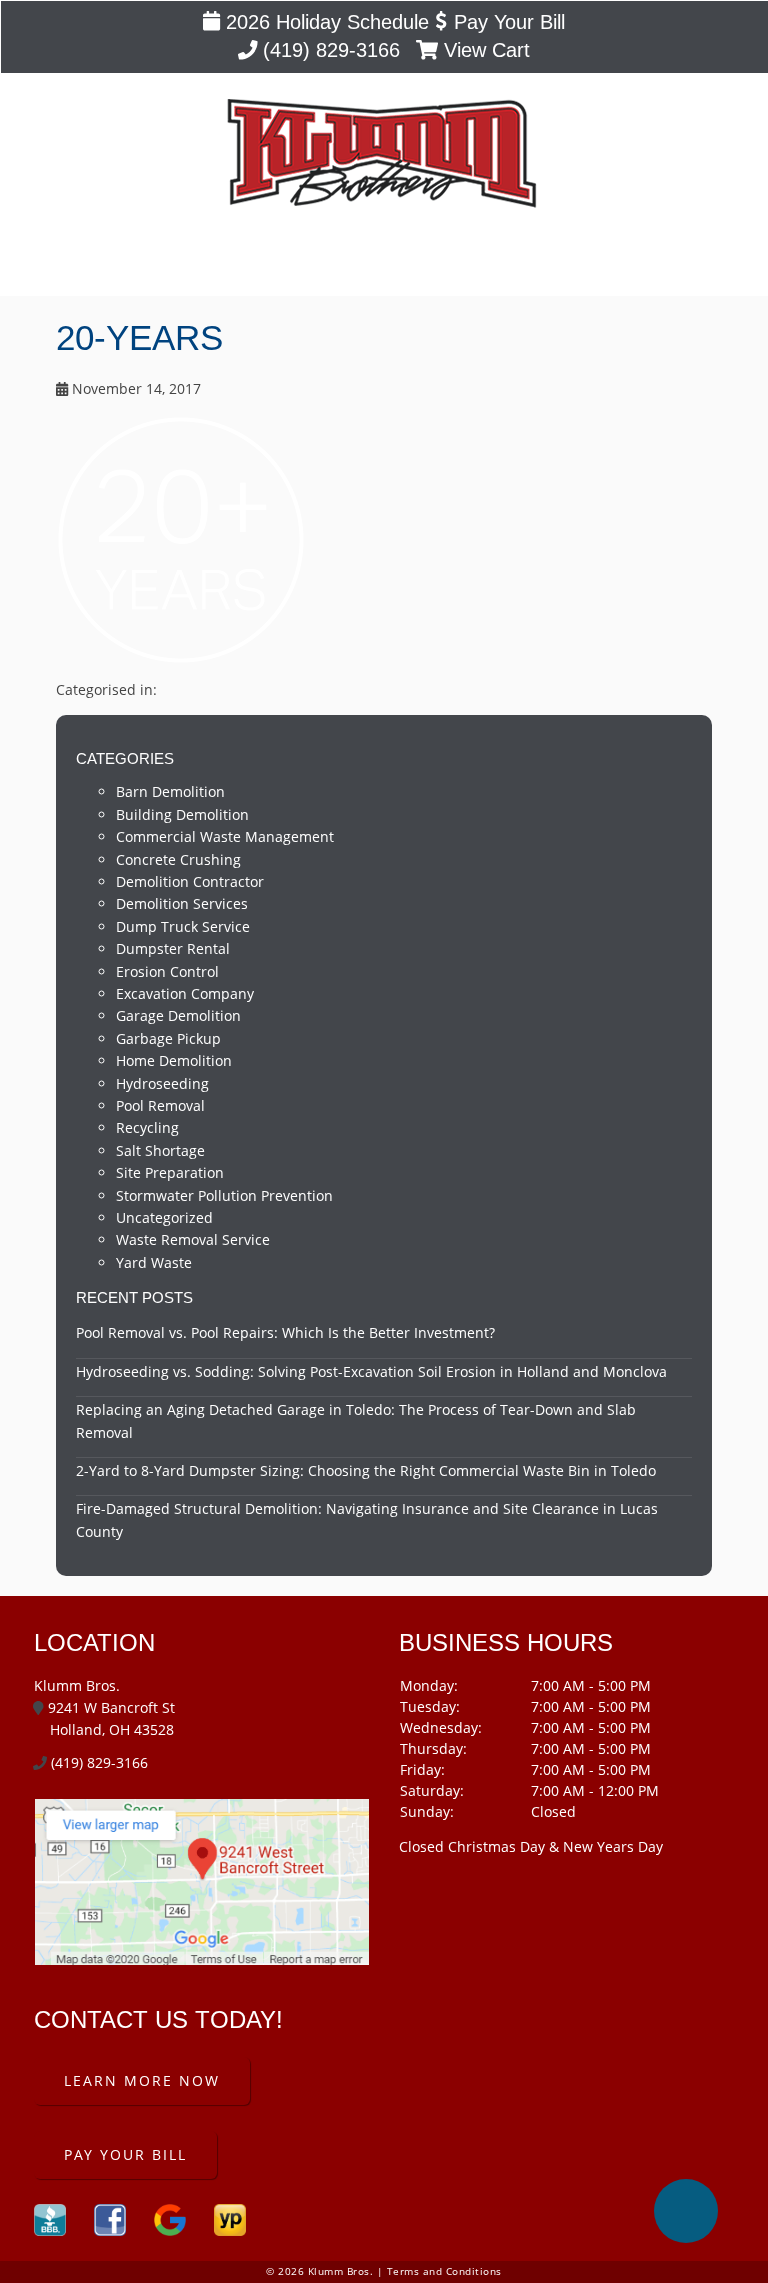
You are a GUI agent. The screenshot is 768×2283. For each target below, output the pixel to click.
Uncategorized (164, 1217)
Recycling (147, 1127)
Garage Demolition (178, 1015)
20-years (139, 337)
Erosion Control (167, 971)
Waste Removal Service (193, 1239)
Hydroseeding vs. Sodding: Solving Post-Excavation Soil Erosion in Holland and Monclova (371, 1371)
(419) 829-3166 (328, 50)
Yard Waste (154, 1262)
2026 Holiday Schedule (324, 22)
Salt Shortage (160, 1150)
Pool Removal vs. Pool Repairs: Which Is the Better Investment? (285, 1332)
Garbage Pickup (168, 1038)
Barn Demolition (170, 791)
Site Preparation (170, 1172)
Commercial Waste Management (225, 836)
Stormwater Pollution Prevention (224, 1195)
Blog (384, 263)
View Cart (484, 50)
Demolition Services (182, 903)
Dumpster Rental (173, 948)
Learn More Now (142, 2080)
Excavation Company (185, 993)
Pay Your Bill (506, 22)
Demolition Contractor (190, 881)
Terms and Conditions (444, 2271)
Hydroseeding (162, 1083)
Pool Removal (160, 1105)
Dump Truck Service (183, 926)
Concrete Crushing (178, 859)
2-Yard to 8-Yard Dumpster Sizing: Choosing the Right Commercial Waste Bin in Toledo (366, 1470)
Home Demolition (174, 1060)
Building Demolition (182, 814)
